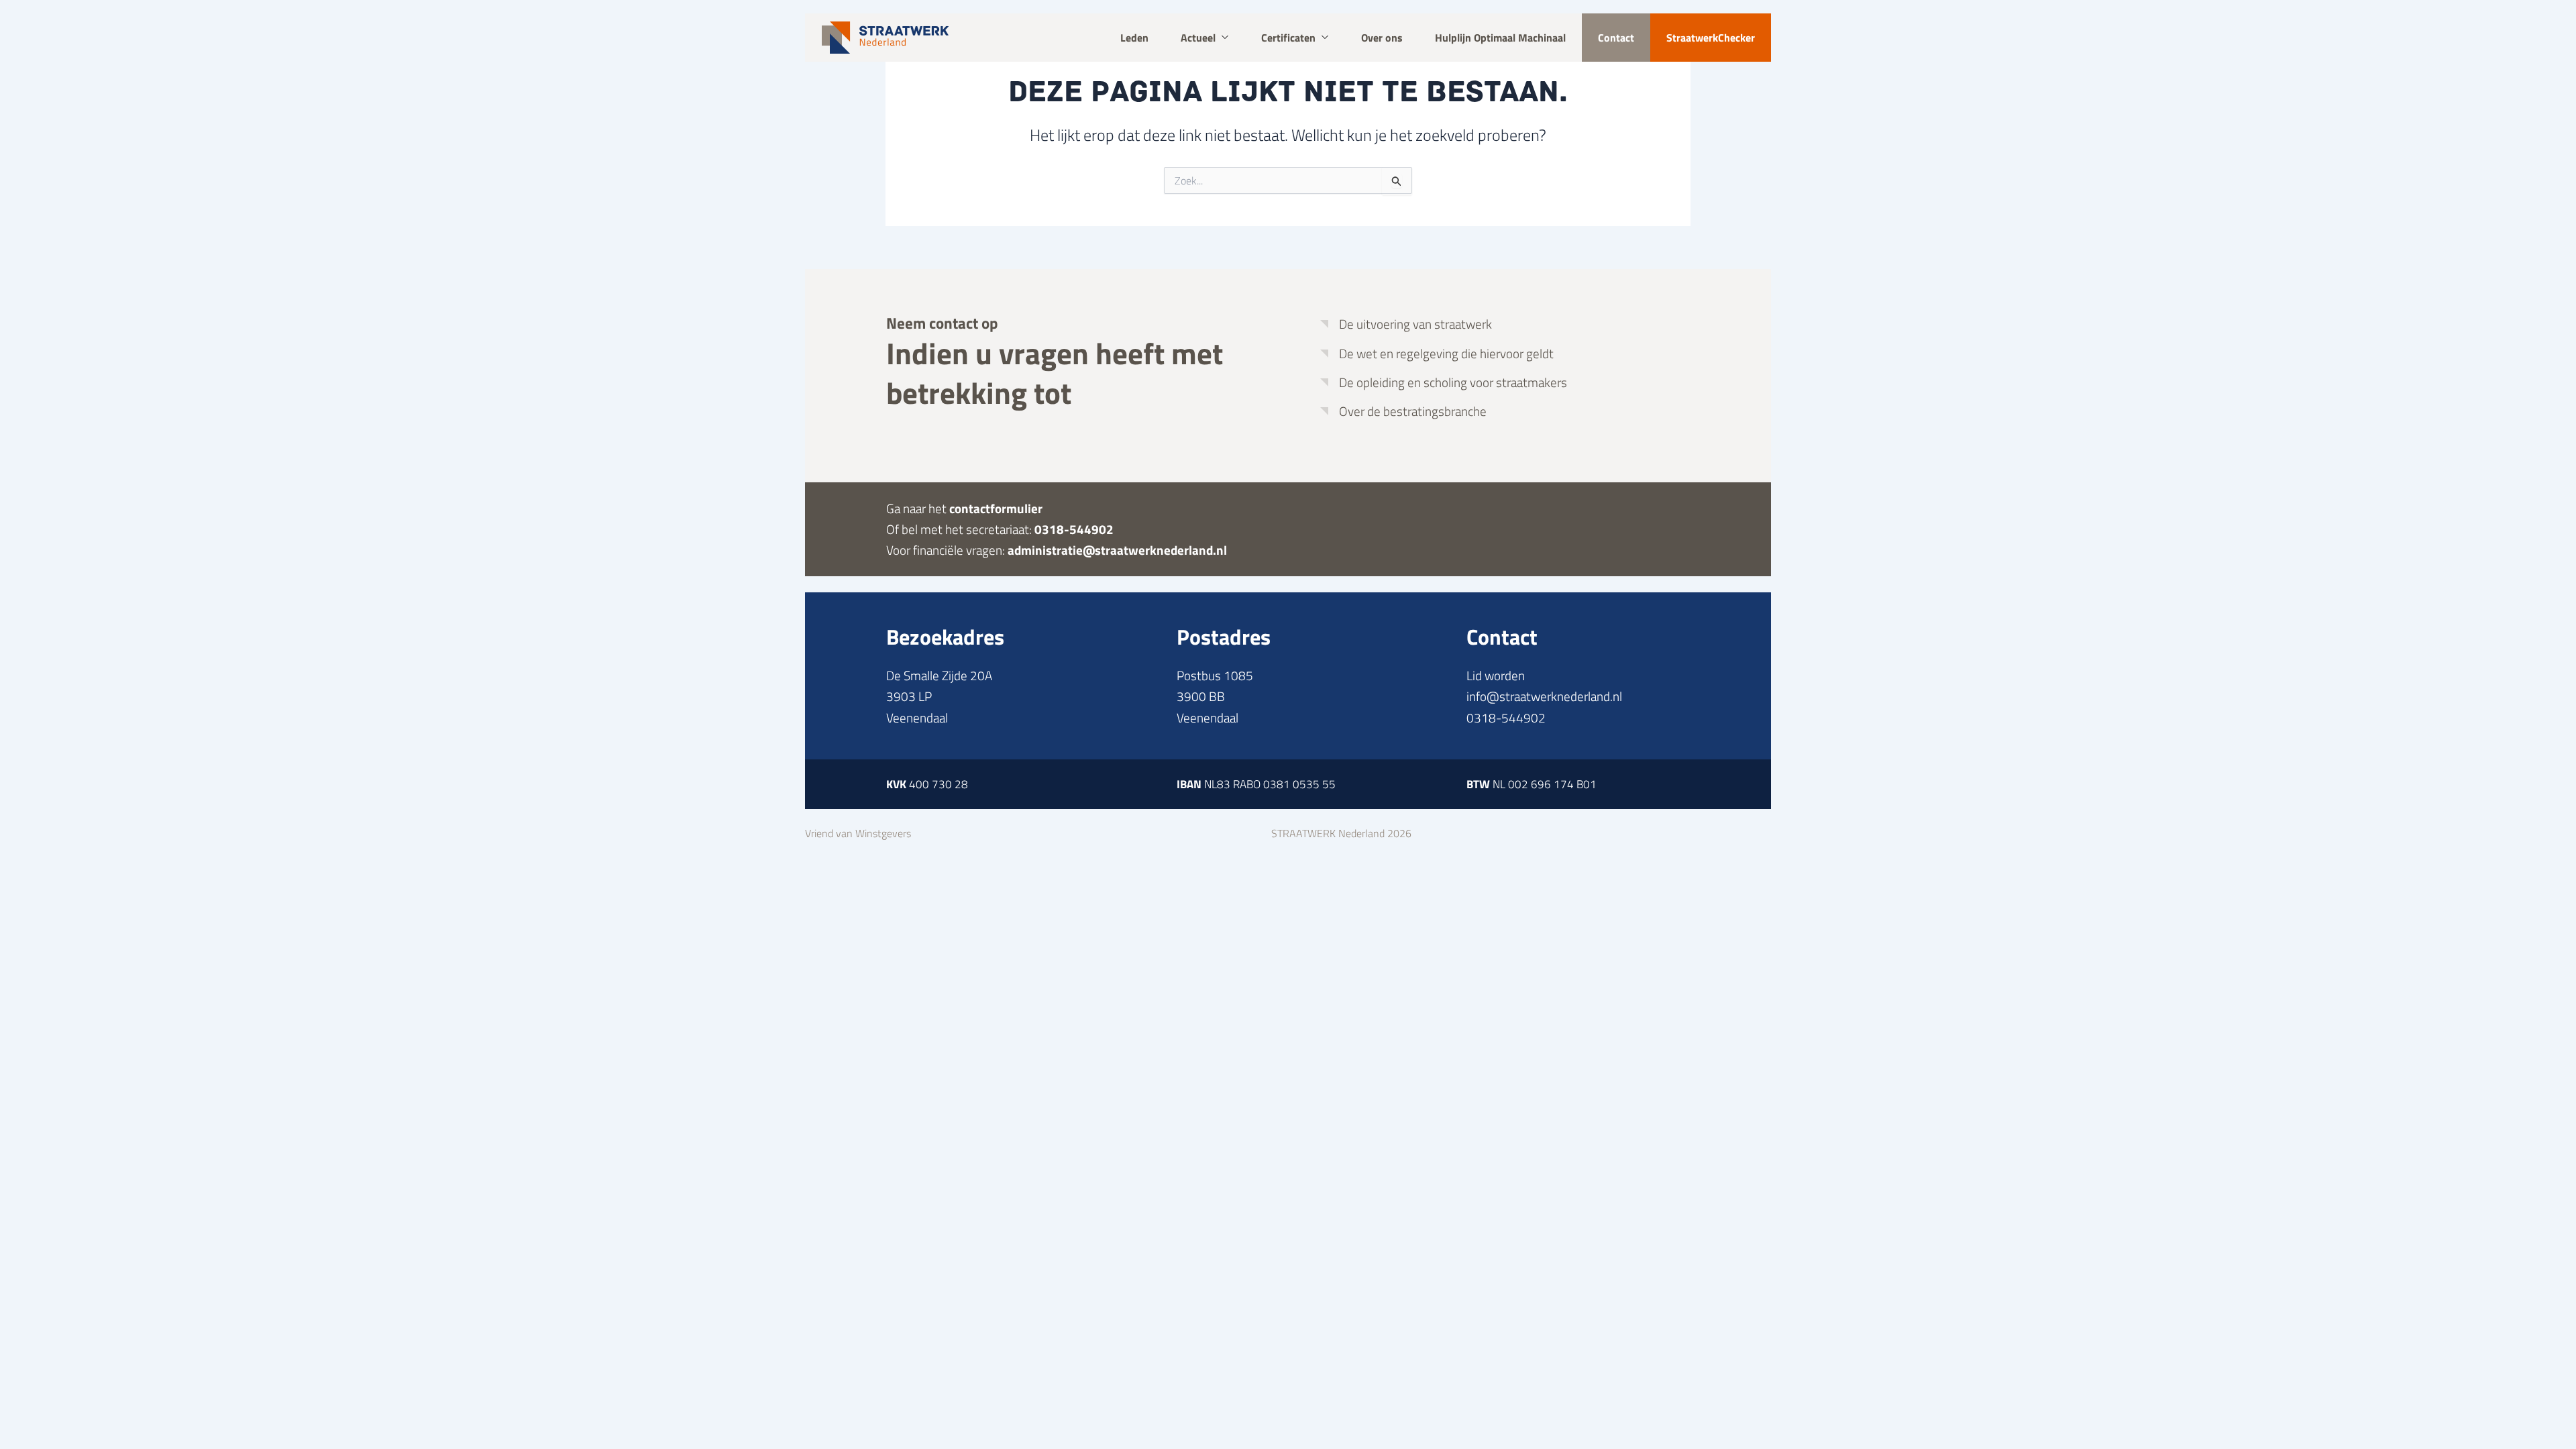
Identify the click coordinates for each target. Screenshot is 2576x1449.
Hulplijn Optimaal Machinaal (1500, 38)
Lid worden (1496, 675)
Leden (1134, 38)
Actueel (1198, 38)
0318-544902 (1074, 529)
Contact (1616, 38)
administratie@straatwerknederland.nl (1117, 550)
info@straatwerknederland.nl (1544, 696)
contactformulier (996, 508)
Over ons (1382, 38)
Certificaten (1288, 38)
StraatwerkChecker (1711, 38)
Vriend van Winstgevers (858, 833)
